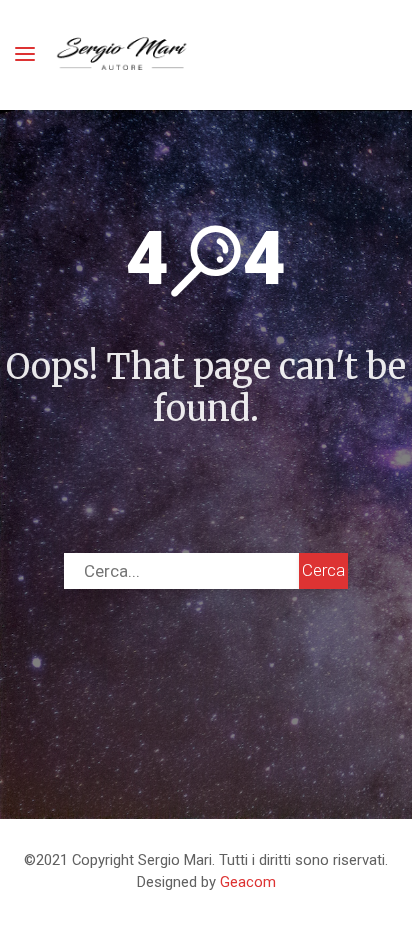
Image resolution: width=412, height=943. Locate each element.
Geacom (248, 882)
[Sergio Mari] (122, 55)
